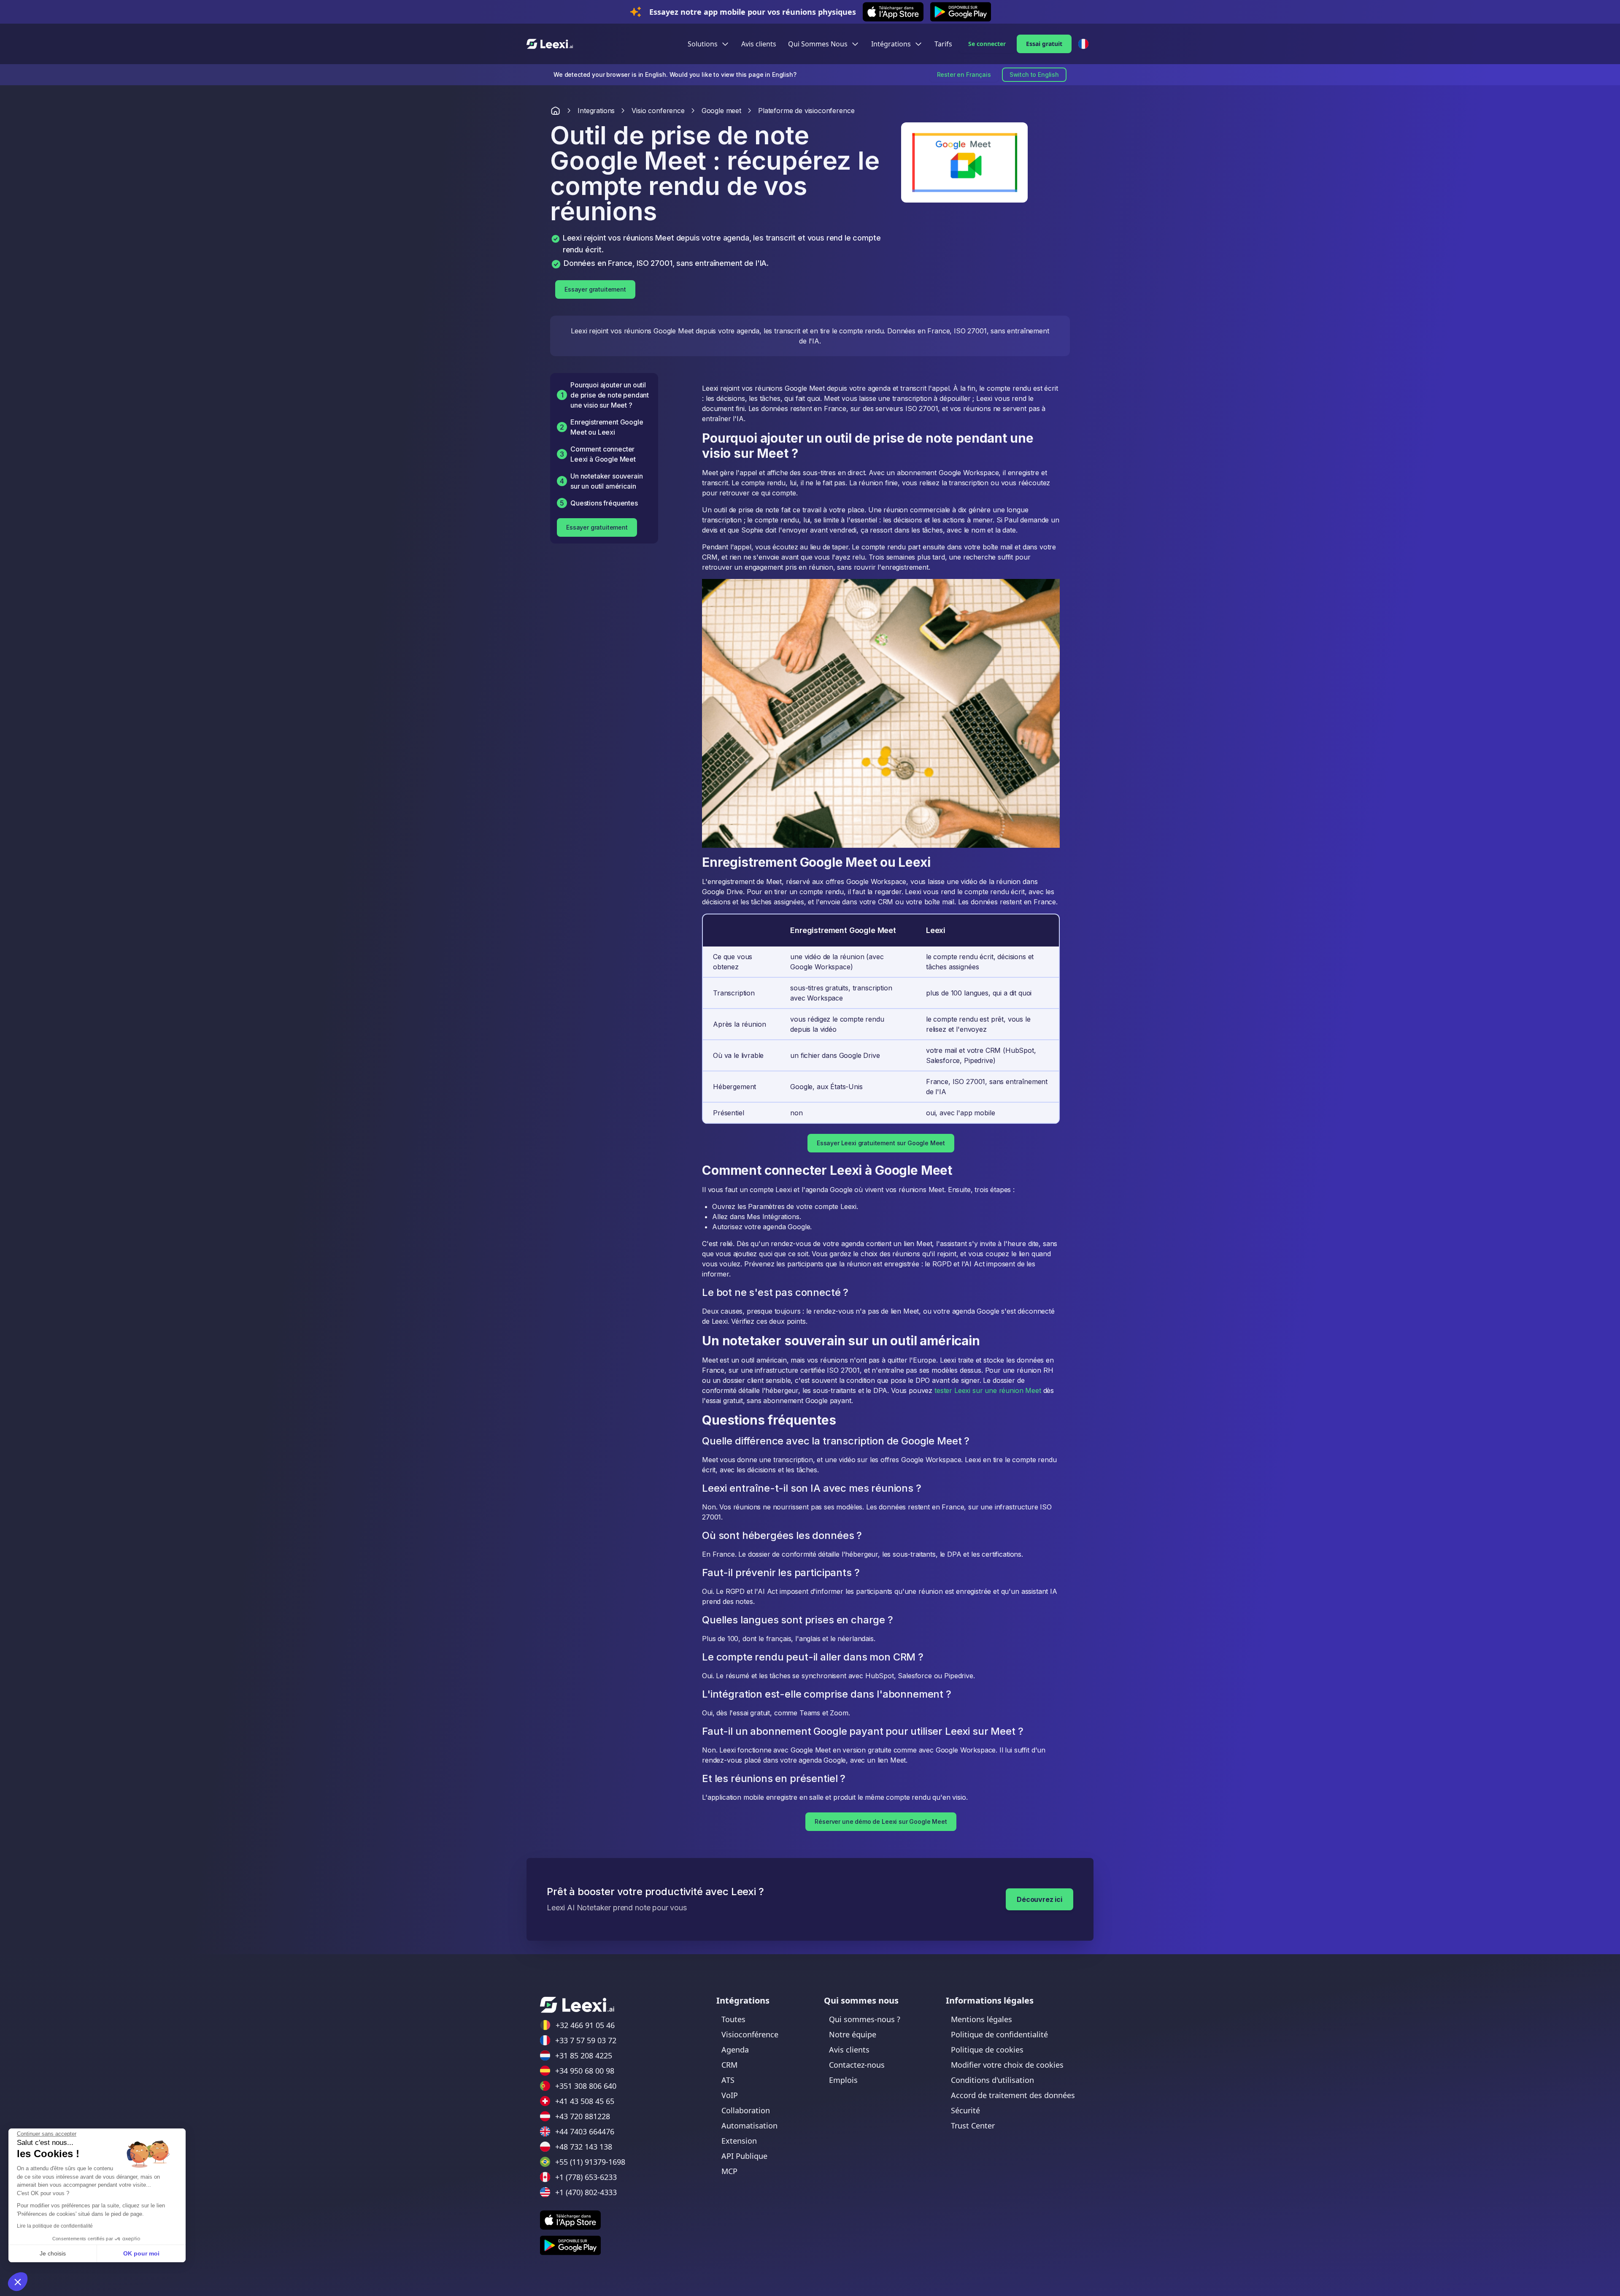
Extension (739, 2141)
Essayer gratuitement (595, 289)
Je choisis (53, 2253)
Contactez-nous (857, 2065)
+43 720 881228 (583, 2116)
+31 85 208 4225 (584, 2055)
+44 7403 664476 (585, 2131)
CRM (729, 2065)
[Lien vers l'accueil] (555, 111)
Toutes (733, 2019)
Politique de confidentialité (999, 2034)
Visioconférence (750, 2034)
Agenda (735, 2050)
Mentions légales (981, 2019)
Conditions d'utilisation (992, 2080)
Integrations (596, 111)
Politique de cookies (987, 2050)
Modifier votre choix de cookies (1007, 2065)
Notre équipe (853, 2034)
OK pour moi (141, 2253)
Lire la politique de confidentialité (55, 2226)
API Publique (744, 2156)
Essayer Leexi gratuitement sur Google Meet (881, 1143)
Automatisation (749, 2126)
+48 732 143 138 (584, 2147)
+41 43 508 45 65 (585, 2101)
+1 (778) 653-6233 (586, 2177)
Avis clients (759, 44)
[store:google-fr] (570, 2245)
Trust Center (973, 2126)
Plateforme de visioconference (806, 111)
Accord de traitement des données (1013, 2095)
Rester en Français (964, 74)
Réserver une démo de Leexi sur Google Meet (881, 1821)
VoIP (730, 2095)
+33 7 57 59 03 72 (586, 2040)
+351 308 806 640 (586, 2086)
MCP (729, 2171)
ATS (728, 2080)
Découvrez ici (1039, 1899)
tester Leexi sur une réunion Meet (988, 1390)
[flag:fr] (1083, 44)
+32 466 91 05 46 (585, 2025)
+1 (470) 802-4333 (586, 2192)
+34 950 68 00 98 (585, 2071)
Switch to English (1034, 74)
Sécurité (965, 2110)
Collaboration (746, 2110)
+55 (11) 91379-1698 (590, 2162)
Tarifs (943, 44)
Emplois (843, 2080)
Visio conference (658, 111)
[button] (18, 2282)
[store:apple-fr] (570, 2220)
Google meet (721, 111)
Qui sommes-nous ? (865, 2019)
